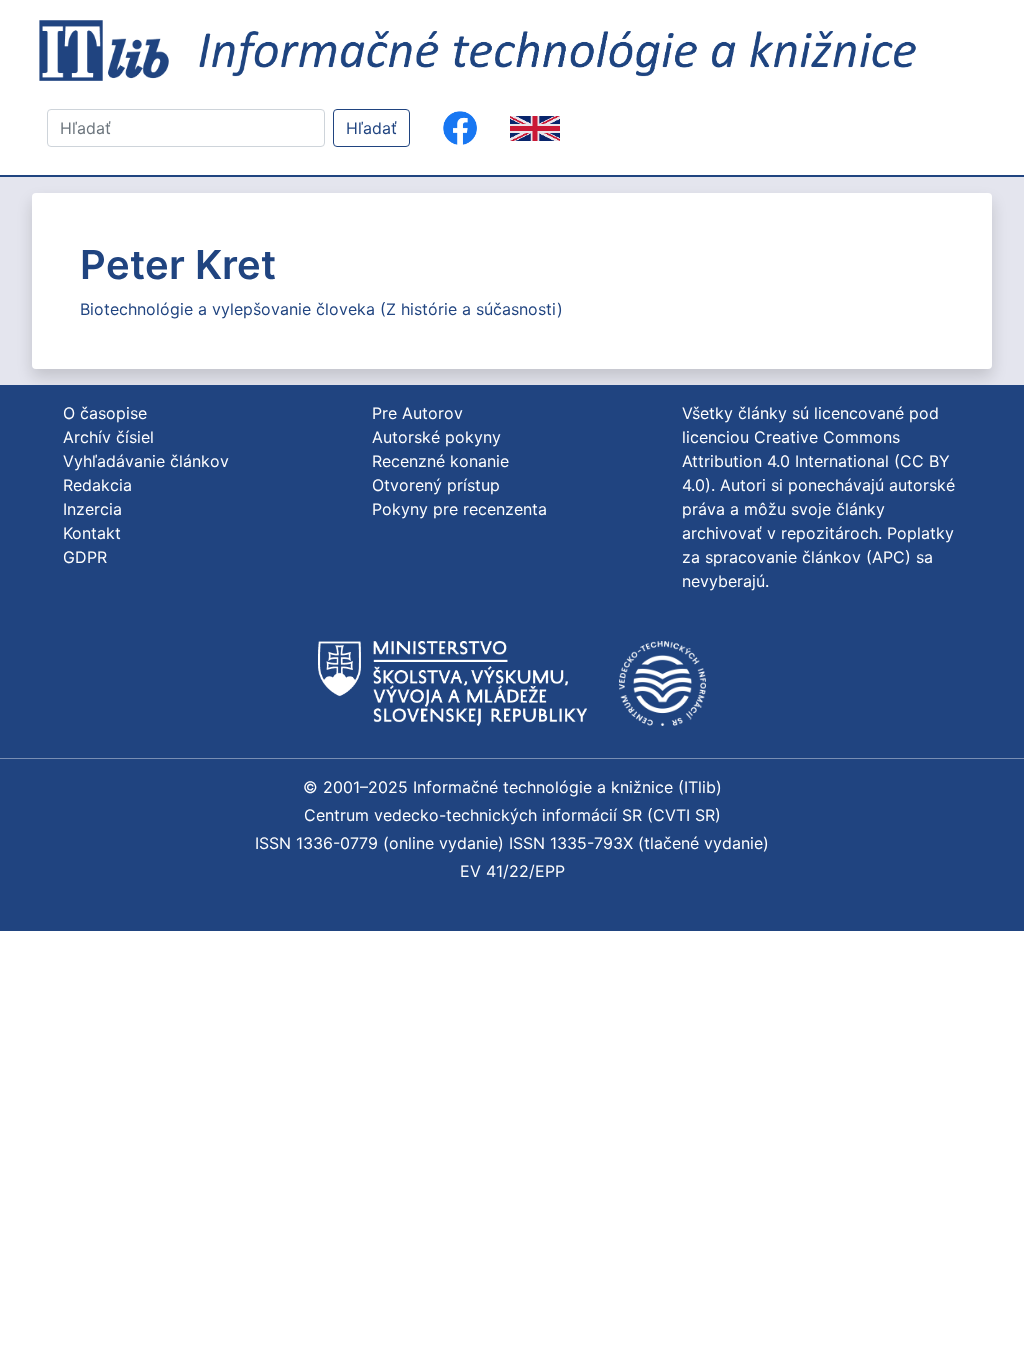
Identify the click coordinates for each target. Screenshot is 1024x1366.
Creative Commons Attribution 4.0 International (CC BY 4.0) (816, 461)
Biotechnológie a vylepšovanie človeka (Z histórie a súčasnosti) (321, 309)
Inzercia (92, 509)
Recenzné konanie (440, 461)
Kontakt (92, 533)
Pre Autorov (417, 413)
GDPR (85, 557)
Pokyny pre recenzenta (459, 509)
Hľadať (371, 128)
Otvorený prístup (436, 485)
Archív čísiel (108, 437)
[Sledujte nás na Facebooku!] (460, 128)
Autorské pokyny (436, 437)
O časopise (105, 413)
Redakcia (97, 485)
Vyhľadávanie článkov (146, 461)
